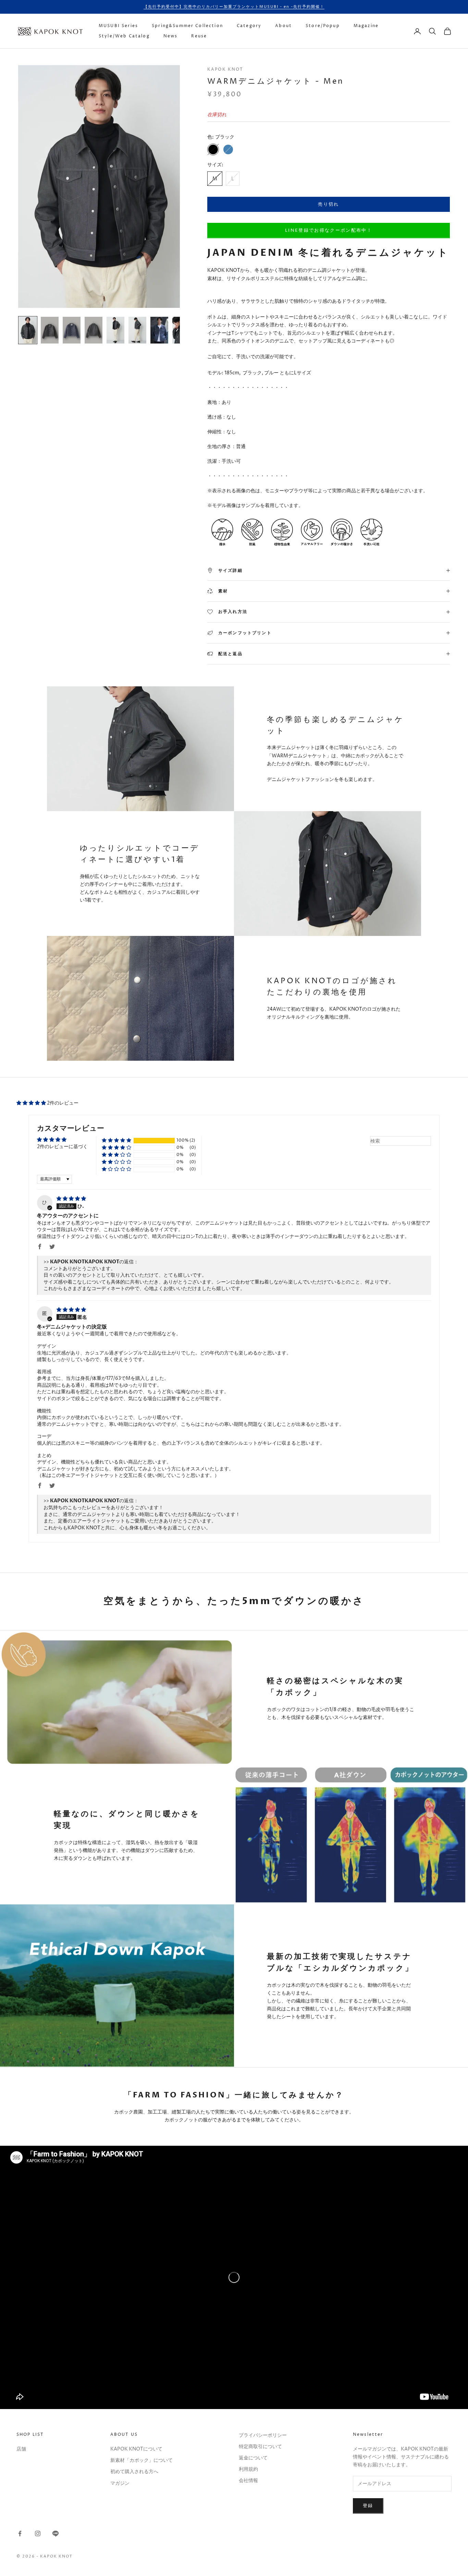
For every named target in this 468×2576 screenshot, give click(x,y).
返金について (253, 2458)
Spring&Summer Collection (187, 26)
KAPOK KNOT (225, 69)
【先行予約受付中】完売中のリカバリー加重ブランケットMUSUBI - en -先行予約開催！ (234, 7)
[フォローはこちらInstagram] (38, 2533)
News (171, 36)
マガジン (120, 2483)
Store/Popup (323, 26)
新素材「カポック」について (141, 2460)
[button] (32, 1103)
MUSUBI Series (118, 26)
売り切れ (328, 204)
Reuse (199, 36)
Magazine (366, 26)
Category (249, 26)
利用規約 (248, 2469)
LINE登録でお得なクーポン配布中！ (329, 230)
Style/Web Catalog (124, 36)
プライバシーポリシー (263, 2435)
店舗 (21, 2449)
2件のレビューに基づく (62, 1147)
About (284, 26)
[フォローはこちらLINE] (56, 2533)
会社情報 (248, 2481)
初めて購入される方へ (134, 2472)
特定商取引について (260, 2447)
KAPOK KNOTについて (136, 2449)
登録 (368, 2506)
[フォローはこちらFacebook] (20, 2533)
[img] (71, 1199)
